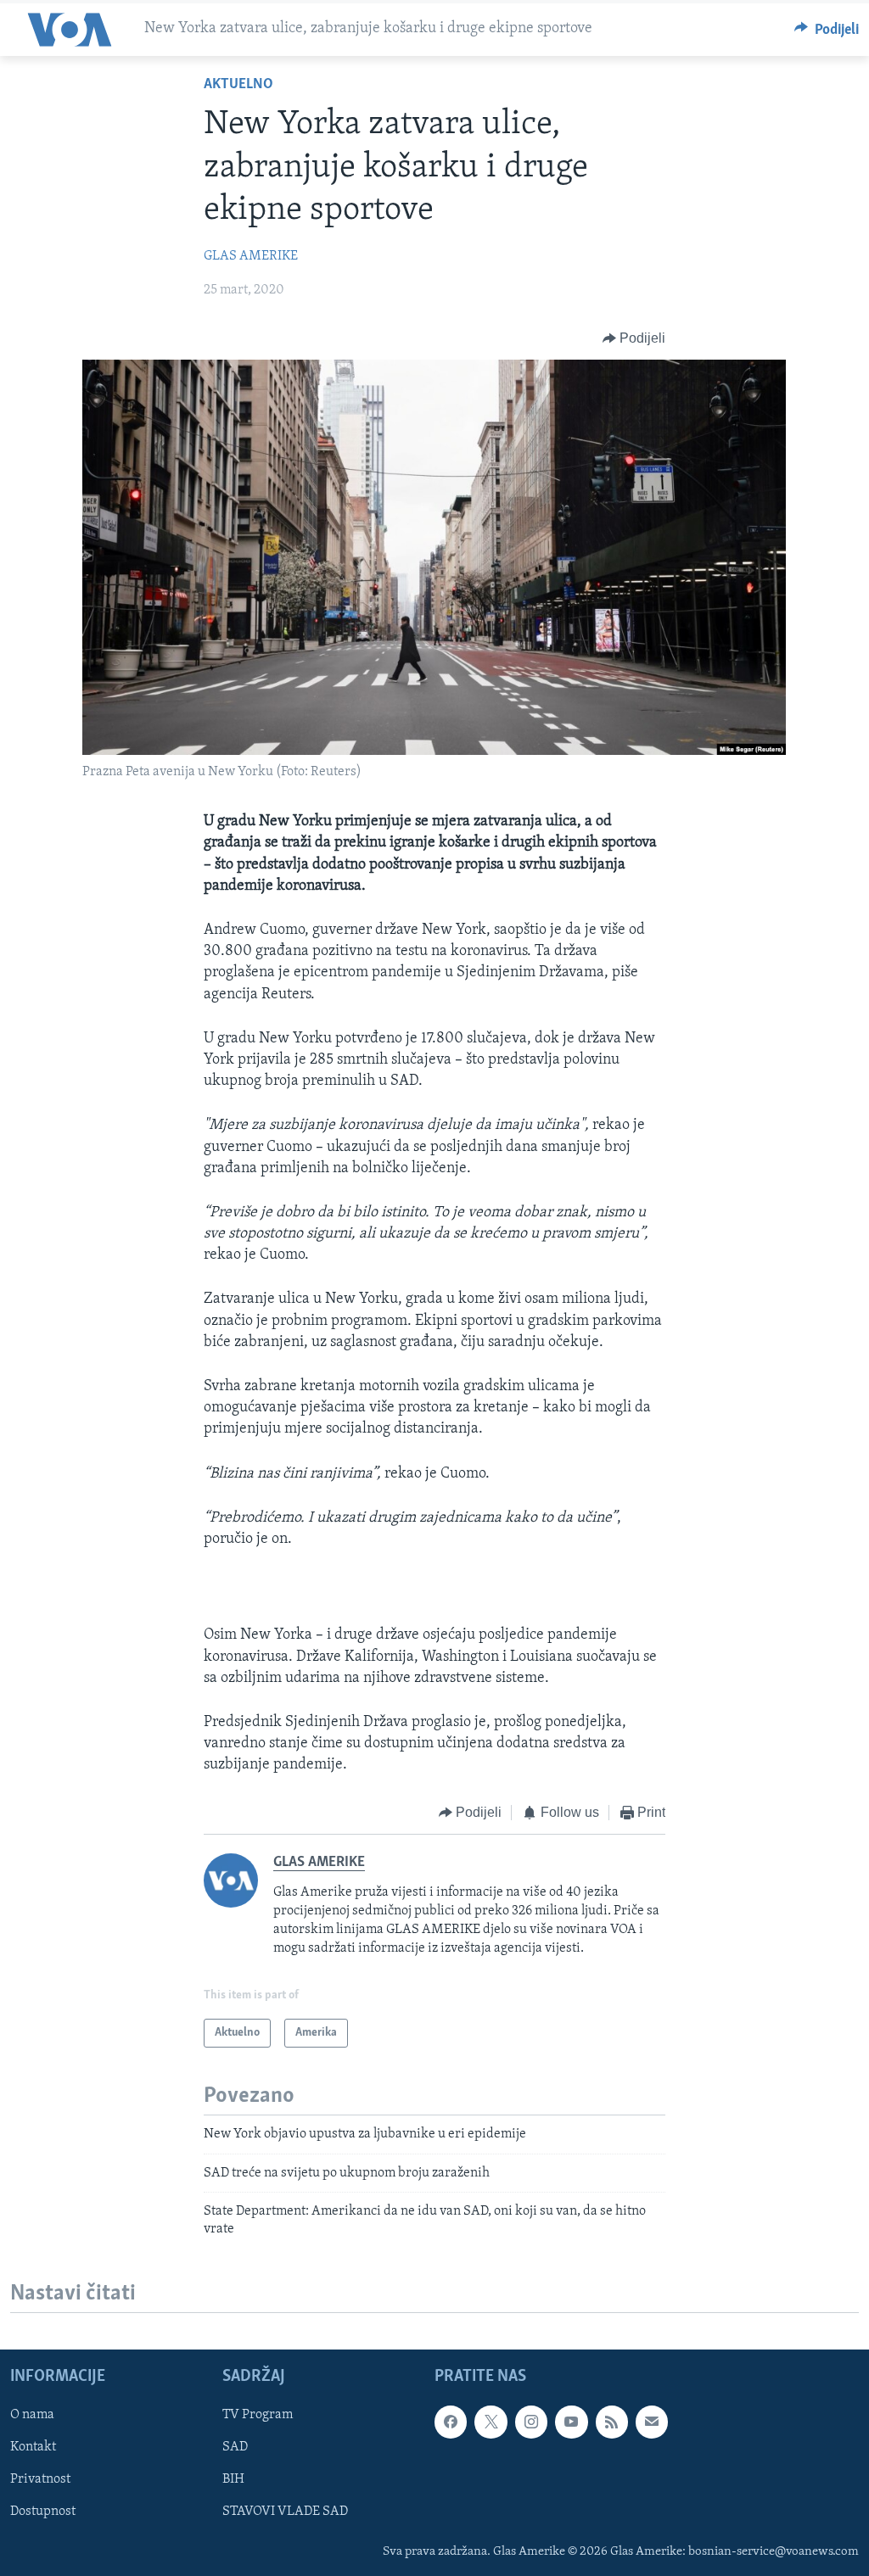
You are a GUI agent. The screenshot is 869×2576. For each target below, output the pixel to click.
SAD (235, 2447)
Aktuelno (238, 85)
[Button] (827, 30)
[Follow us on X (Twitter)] (491, 2422)
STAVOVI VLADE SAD (285, 2512)
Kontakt (33, 2447)
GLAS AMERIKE (251, 256)
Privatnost (40, 2479)
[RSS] (612, 2422)
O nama (32, 2415)
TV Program (258, 2415)
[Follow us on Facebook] (451, 2422)
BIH (233, 2479)
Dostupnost (43, 2512)
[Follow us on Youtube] (571, 2422)
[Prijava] (652, 2422)
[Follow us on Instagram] (531, 2422)
